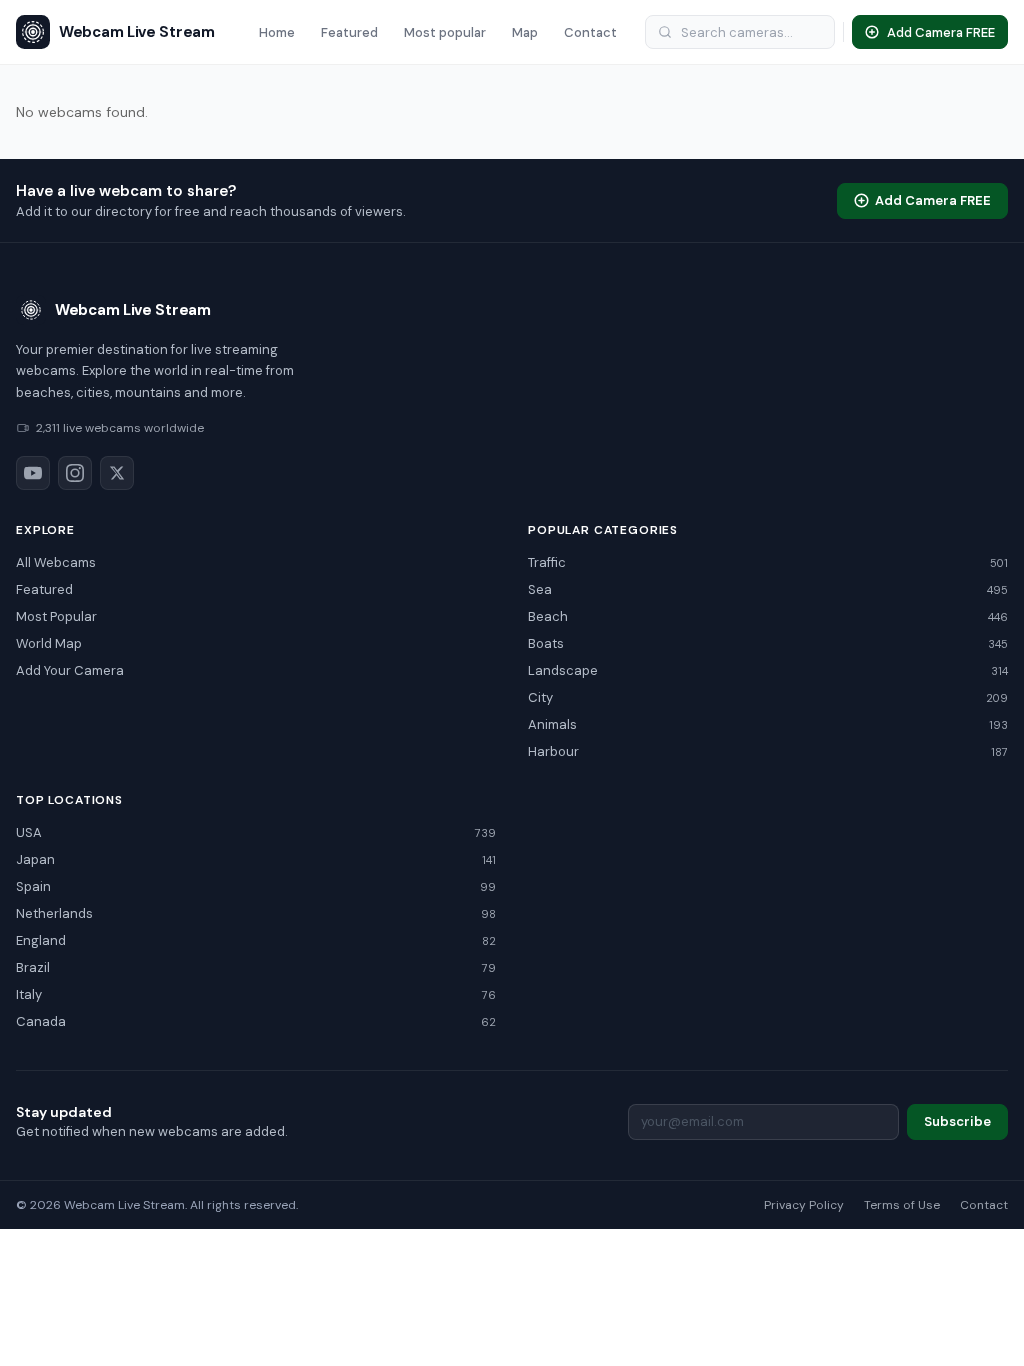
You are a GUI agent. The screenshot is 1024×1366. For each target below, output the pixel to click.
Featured (349, 32)
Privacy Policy (804, 1205)
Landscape (768, 670)
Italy (256, 994)
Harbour (768, 751)
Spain (256, 886)
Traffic (768, 562)
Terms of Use (902, 1205)
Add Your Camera (70, 670)
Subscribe (957, 1121)
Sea (768, 589)
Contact (590, 32)
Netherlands (256, 913)
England (256, 940)
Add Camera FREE (933, 200)
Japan (256, 859)
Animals (768, 724)
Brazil (256, 967)
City (768, 697)
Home (277, 32)
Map (525, 32)
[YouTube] (33, 473)
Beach (768, 616)
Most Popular (56, 616)
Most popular (445, 32)
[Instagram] (75, 473)
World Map (49, 643)
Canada (256, 1021)
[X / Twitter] (117, 473)
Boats (768, 643)
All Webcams (56, 562)
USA (256, 832)
